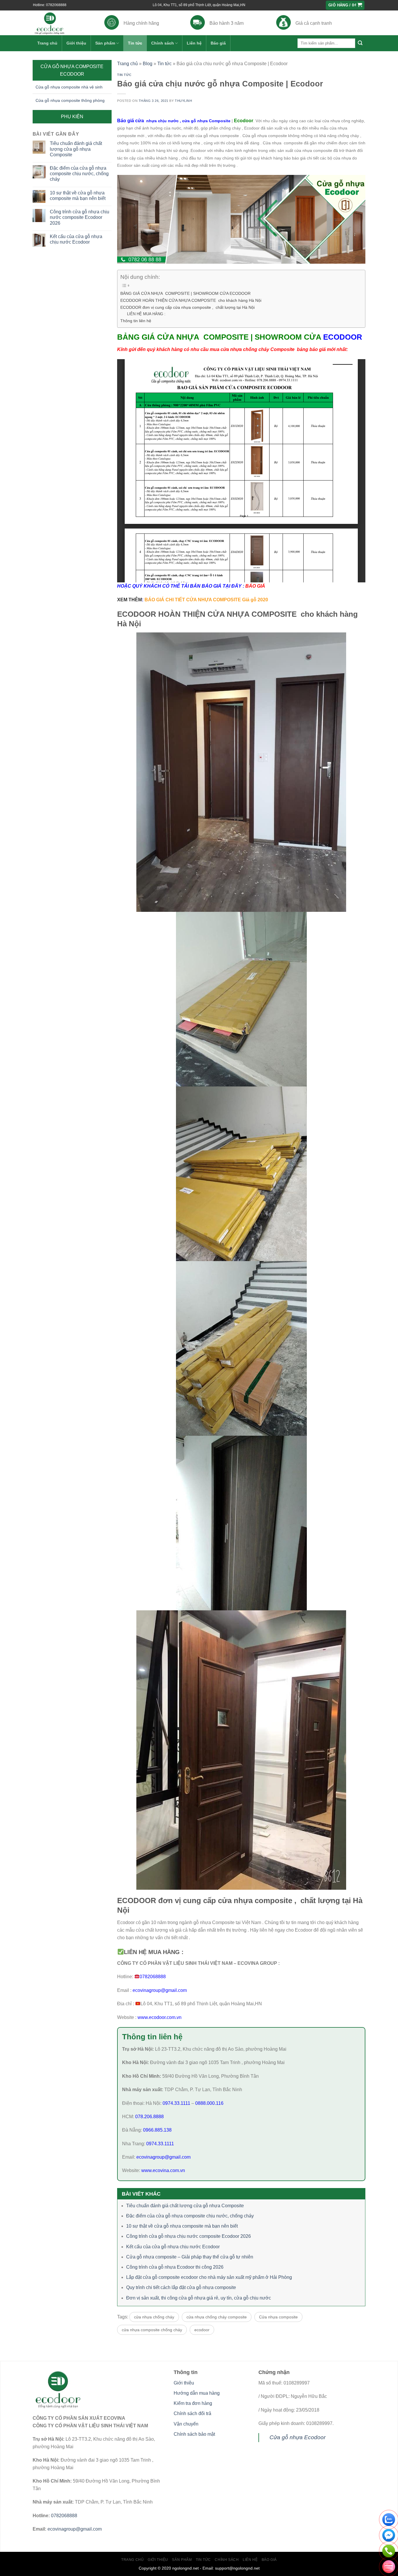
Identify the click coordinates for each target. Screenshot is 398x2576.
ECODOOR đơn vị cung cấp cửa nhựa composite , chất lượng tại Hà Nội (187, 307)
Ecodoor (244, 121)
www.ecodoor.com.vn (160, 2017)
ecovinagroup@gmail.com (159, 1990)
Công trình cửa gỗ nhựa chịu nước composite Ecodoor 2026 (80, 217)
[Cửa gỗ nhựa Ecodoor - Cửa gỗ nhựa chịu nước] (60, 23)
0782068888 (153, 1977)
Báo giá (218, 43)
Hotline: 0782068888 (50, 5)
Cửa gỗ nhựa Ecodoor (297, 2437)
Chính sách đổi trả (192, 2413)
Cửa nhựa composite (278, 2317)
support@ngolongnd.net (237, 2568)
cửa (183, 121)
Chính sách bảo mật (194, 2434)
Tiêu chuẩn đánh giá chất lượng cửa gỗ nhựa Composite (76, 149)
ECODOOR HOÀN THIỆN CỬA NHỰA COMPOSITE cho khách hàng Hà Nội (191, 300)
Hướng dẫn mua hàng (197, 2393)
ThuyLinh (183, 101)
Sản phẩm (105, 43)
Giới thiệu (76, 43)
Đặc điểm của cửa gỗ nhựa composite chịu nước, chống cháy (79, 174)
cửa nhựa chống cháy (154, 2317)
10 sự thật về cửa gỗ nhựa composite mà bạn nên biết (78, 196)
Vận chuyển (186, 2424)
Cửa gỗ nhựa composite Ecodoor (72, 70)
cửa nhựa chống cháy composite (217, 2317)
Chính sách (163, 43)
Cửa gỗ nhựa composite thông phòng (70, 100)
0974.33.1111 (176, 2103)
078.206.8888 (149, 2117)
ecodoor (202, 2330)
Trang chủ (47, 43)
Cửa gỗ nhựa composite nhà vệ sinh (69, 87)
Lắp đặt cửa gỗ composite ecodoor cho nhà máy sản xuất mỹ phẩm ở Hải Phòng (209, 2277)
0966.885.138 (157, 2130)
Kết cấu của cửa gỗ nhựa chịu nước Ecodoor (76, 239)
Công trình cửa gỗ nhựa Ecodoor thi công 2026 (175, 2267)
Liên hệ (194, 43)
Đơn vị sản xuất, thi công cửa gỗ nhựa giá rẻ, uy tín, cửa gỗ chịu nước (199, 2298)
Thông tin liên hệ (136, 321)
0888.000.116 (209, 2103)
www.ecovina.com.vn (163, 2170)
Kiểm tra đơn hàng (193, 2403)
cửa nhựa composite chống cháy (152, 2330)
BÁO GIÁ (255, 586)
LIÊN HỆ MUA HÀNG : (146, 314)
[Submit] (360, 43)
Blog (148, 64)
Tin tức (135, 43)
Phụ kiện (72, 117)
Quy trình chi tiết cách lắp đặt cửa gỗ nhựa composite (181, 2287)
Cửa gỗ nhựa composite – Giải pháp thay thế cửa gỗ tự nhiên (190, 2257)
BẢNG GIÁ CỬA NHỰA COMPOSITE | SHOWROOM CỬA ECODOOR (186, 293)
